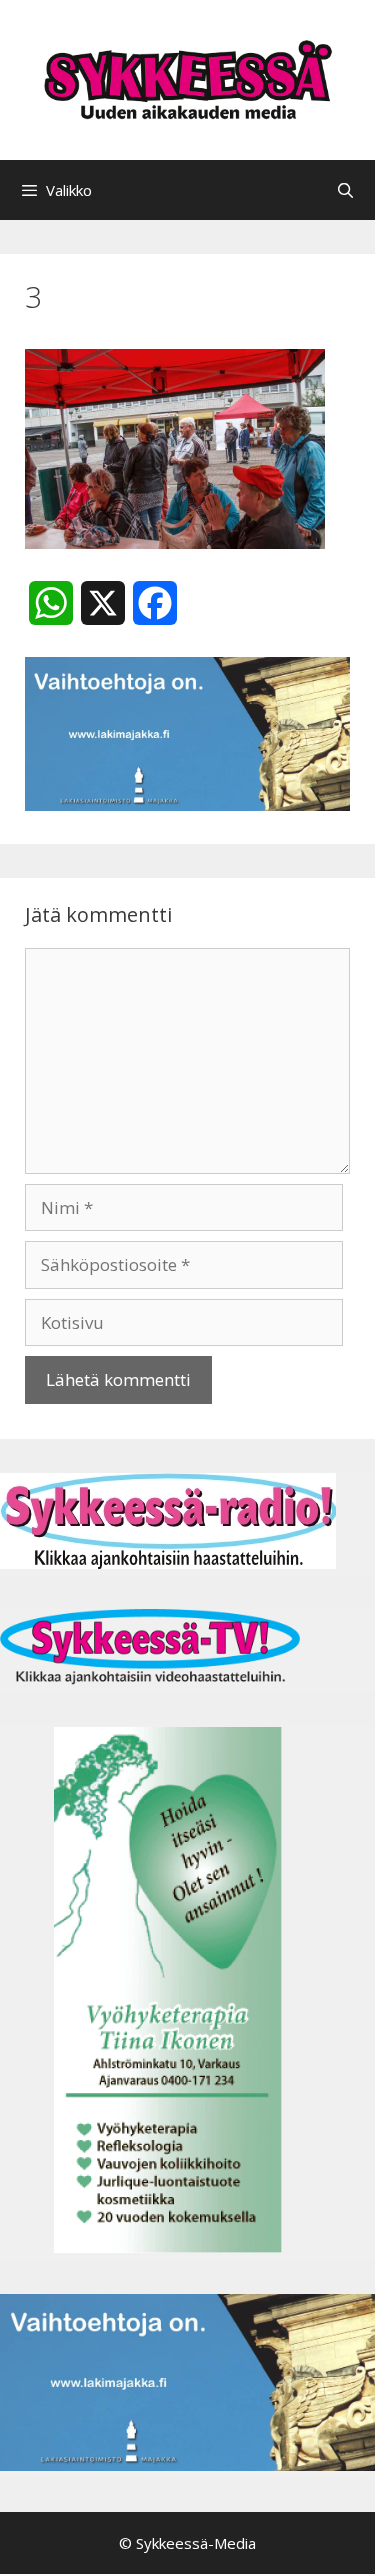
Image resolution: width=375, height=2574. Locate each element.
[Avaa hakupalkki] (345, 190)
